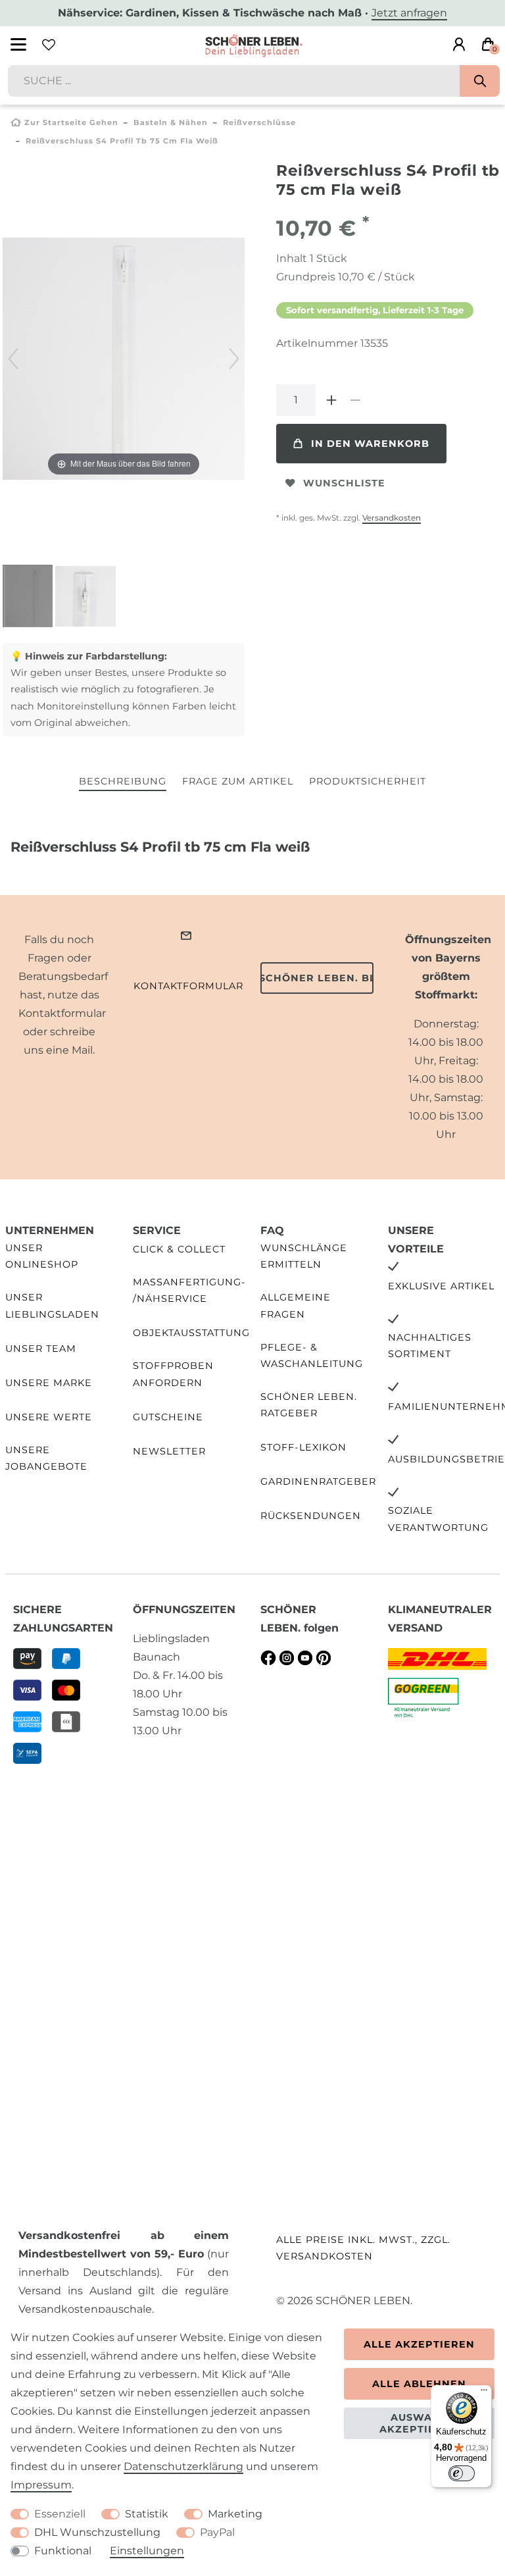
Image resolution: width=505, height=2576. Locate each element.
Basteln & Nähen (171, 122)
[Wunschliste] (49, 45)
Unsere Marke (49, 1383)
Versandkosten (392, 518)
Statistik (147, 2514)
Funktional (63, 2551)
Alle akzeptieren (419, 2344)
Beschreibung (123, 781)
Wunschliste (344, 483)
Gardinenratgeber (318, 1481)
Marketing (235, 2514)
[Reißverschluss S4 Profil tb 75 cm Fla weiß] (36, 598)
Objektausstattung (191, 1333)
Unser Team (41, 1349)
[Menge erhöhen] (331, 400)
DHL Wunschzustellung (97, 2532)
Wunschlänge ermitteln (304, 1256)
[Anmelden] (459, 45)
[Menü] (484, 2393)
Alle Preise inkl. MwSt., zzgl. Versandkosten (363, 2248)
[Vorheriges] (13, 359)
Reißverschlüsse (259, 122)
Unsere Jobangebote (46, 1458)
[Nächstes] (234, 359)
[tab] (123, 782)
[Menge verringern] (355, 400)
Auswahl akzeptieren (419, 2423)
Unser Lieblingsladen (52, 1305)
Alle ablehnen (419, 2384)
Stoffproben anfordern (173, 1374)
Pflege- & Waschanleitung (312, 1355)
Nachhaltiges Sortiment (430, 1346)
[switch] (462, 2473)
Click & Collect (179, 1249)
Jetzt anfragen (409, 13)
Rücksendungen (311, 1516)
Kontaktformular (188, 986)
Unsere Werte (49, 1417)
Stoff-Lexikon (303, 1447)
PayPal (217, 2532)
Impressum (41, 2485)
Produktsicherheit (368, 781)
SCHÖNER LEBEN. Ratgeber (309, 1405)
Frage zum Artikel (238, 781)
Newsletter (169, 1451)
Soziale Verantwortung (438, 1519)
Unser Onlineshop (42, 1256)
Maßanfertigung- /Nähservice (189, 1290)
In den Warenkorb (370, 444)
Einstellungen (147, 2551)
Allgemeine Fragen (296, 1305)
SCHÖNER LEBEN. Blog (317, 978)
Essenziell (60, 2514)
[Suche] (480, 81)
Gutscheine (168, 1417)
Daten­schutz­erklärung (183, 2466)
